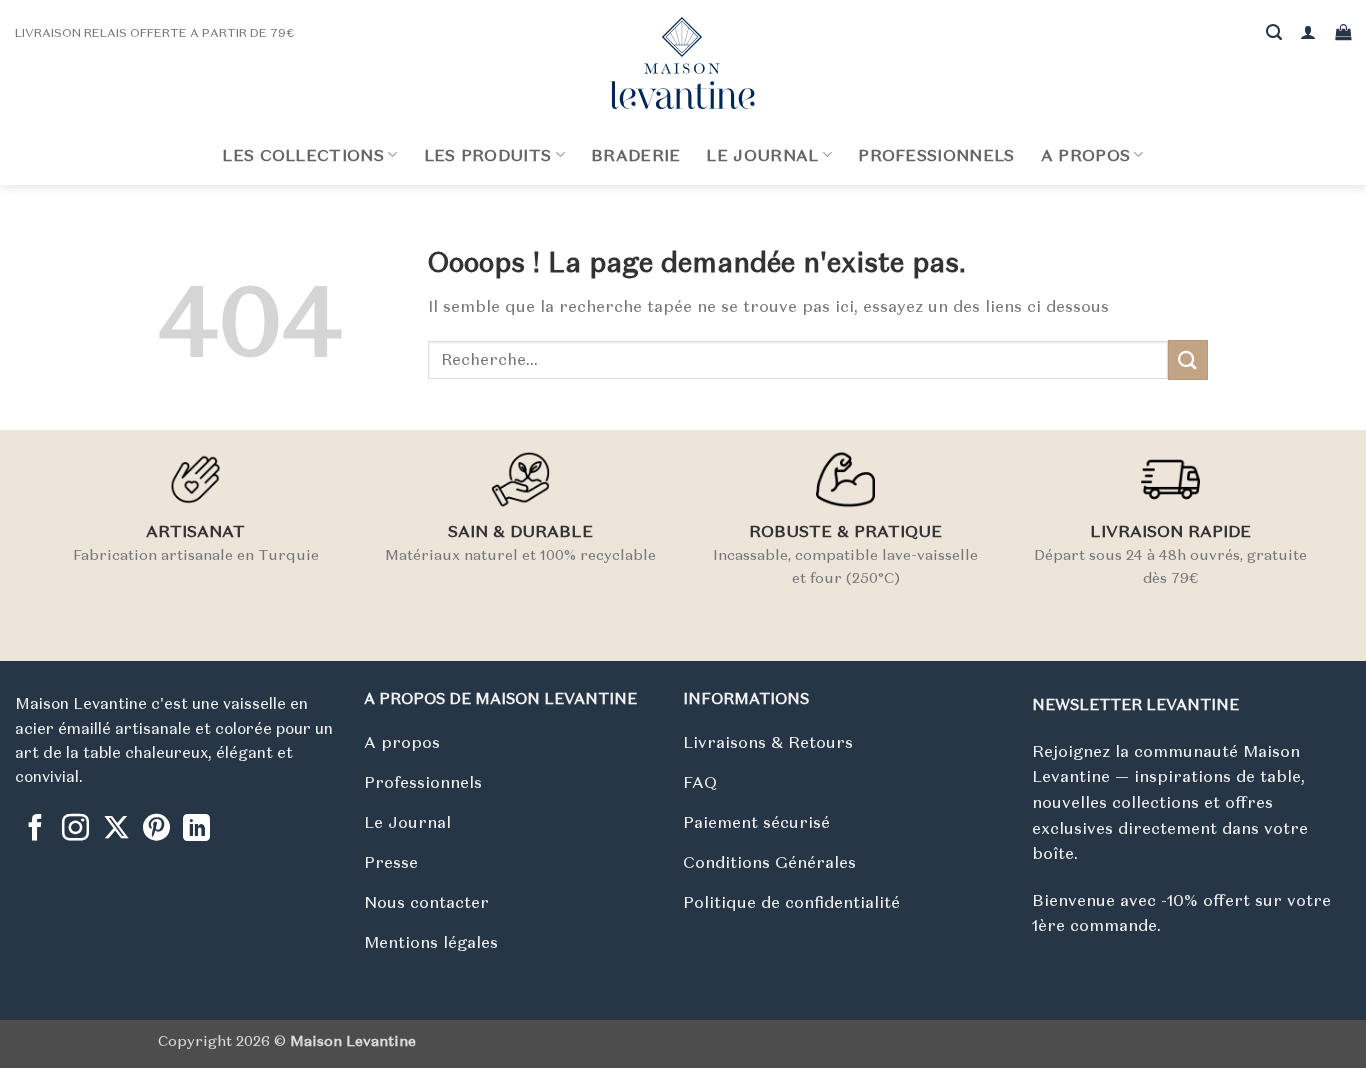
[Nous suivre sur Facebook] (35, 830)
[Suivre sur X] (116, 830)
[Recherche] (1274, 32)
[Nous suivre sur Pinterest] (156, 830)
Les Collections (303, 155)
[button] (1308, 32)
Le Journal (762, 155)
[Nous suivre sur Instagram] (75, 830)
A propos (1086, 155)
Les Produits (488, 155)
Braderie (636, 155)
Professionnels (936, 155)
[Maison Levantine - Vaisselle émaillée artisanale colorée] (683, 63)
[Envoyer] (1188, 359)
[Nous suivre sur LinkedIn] (196, 830)
